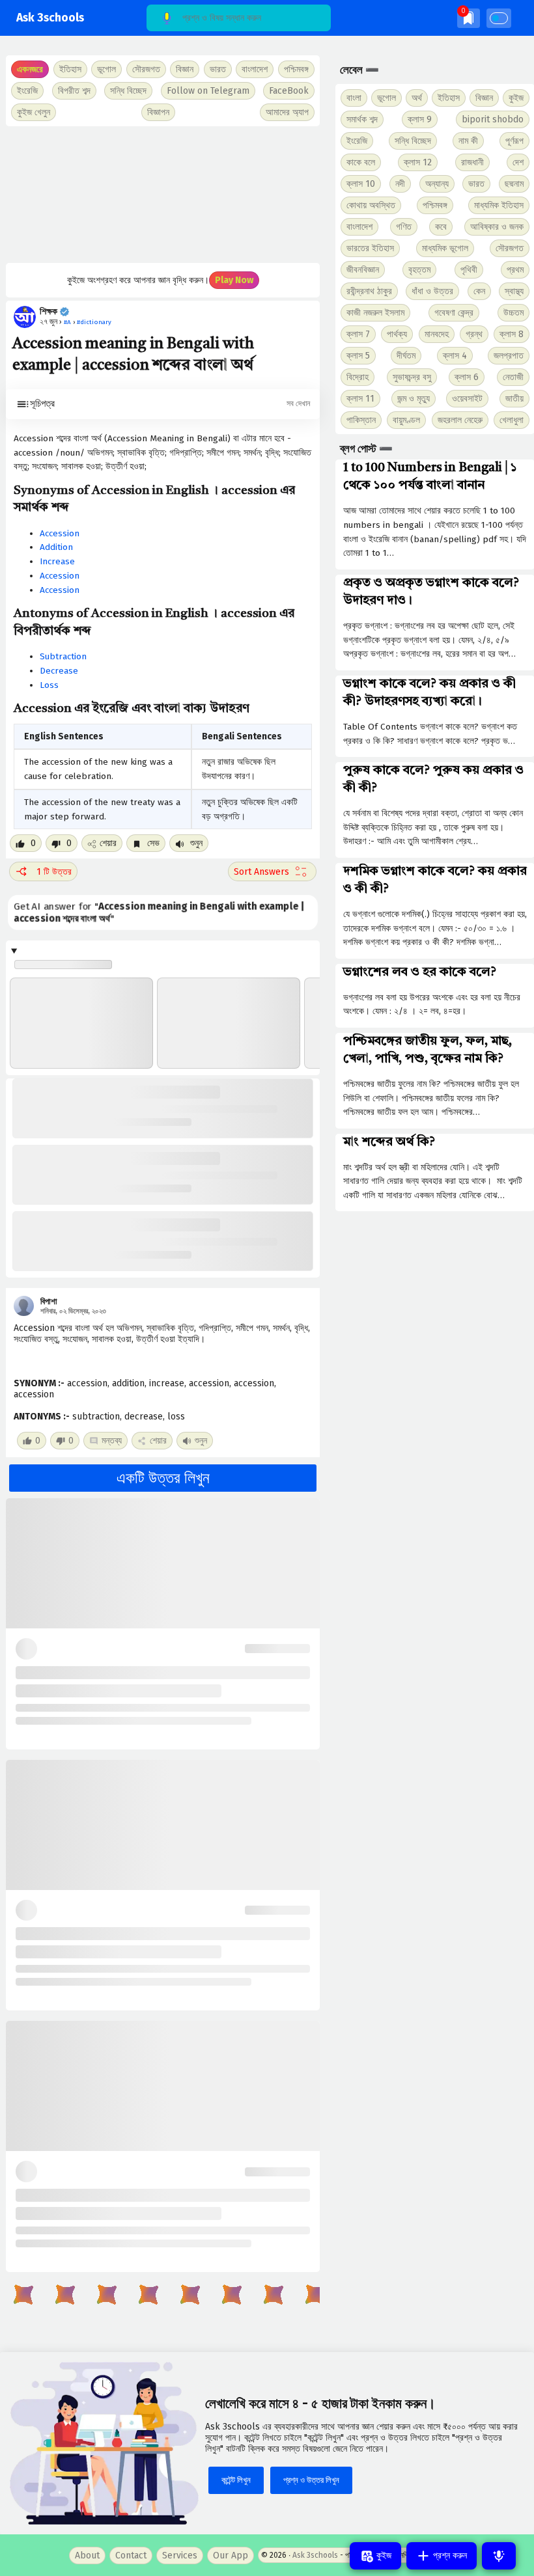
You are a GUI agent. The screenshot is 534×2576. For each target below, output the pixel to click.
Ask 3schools (50, 18)
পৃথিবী (469, 270)
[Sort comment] (272, 871)
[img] (469, 18)
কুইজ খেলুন (34, 112)
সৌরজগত (510, 248)
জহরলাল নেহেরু (460, 420)
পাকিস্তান (361, 420)
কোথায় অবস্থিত (371, 205)
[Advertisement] (163, 195)
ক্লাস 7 (358, 334)
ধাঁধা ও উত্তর (432, 291)
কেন (479, 291)
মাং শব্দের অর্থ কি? (389, 1142)
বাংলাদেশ (359, 227)
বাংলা (354, 98)
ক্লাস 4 (455, 356)
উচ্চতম (513, 313)
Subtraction (63, 656)
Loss (49, 685)
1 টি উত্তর (54, 872)
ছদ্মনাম (514, 184)
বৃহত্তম (419, 270)
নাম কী (468, 141)
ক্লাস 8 (512, 334)
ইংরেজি (27, 91)
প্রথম (515, 270)
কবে (441, 227)
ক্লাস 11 (360, 399)
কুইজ (516, 98)
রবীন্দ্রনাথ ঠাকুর (369, 291)
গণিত (404, 227)
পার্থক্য (397, 334)
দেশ (518, 162)
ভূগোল (386, 98)
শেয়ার (108, 843)
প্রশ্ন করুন (449, 2555)
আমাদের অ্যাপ (287, 112)
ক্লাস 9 (420, 119)
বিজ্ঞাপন (158, 112)
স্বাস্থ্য (514, 291)
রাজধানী (472, 162)
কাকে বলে (361, 162)
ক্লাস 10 (361, 184)
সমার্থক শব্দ (362, 119)
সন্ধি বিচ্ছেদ (128, 91)
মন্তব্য (112, 1441)
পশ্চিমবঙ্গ (296, 69)
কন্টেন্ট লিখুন (236, 2480)
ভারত (476, 184)
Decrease (59, 671)
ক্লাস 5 (358, 356)
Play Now (234, 280)
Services (180, 2555)
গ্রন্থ (474, 334)
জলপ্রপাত (509, 356)
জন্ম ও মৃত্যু (414, 399)
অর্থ (417, 98)
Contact (131, 2555)
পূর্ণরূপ (514, 141)
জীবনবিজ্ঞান (363, 270)
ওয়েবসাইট (467, 399)
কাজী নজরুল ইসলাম (375, 313)
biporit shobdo (493, 119)
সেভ (152, 843)
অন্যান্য (437, 184)
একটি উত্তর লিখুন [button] (163, 1478)
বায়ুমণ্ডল (406, 420)
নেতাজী (513, 377)
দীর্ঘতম (406, 356)
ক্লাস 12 (418, 162)
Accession (60, 533)
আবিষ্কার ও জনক (497, 227)
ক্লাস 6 (467, 377)
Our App (231, 2555)
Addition (56, 547)
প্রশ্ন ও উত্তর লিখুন (311, 2480)
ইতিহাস (449, 98)
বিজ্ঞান (484, 98)
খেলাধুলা (512, 420)
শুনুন (195, 843)
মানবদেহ (437, 334)
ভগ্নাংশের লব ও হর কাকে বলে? (420, 972)
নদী (400, 184)
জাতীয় (514, 399)
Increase (57, 561)
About (87, 2555)
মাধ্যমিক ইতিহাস (499, 205)
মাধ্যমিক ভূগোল (445, 248)
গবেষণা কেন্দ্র (454, 313)
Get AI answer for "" (159, 913)
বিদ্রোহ (358, 377)
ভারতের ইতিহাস (370, 248)
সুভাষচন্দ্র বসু (412, 377)
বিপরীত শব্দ (74, 91)
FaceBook (289, 91)
